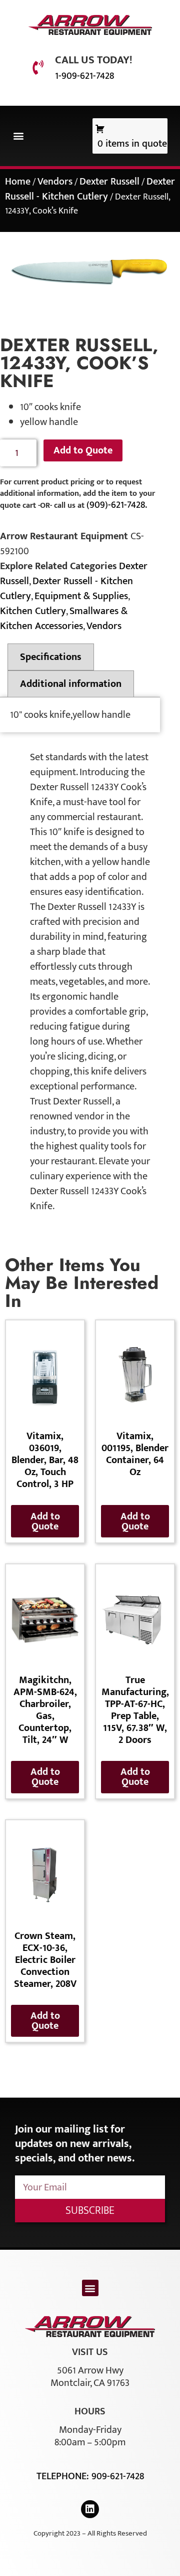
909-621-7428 (118, 2476)
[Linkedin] (90, 2509)
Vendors (55, 182)
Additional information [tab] (71, 684)
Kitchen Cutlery (33, 611)
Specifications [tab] (51, 657)
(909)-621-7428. (117, 505)
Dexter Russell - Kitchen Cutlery (90, 189)
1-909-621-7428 (84, 76)
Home (18, 182)
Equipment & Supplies (81, 596)
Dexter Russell (109, 182)
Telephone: (64, 2476)
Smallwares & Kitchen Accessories (64, 619)
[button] (18, 136)
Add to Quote (83, 450)
